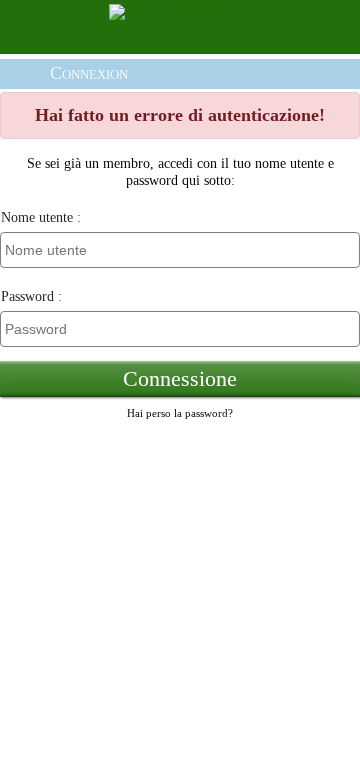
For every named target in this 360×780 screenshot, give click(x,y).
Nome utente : (41, 217)
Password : (31, 296)
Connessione (180, 379)
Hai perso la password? (180, 413)
